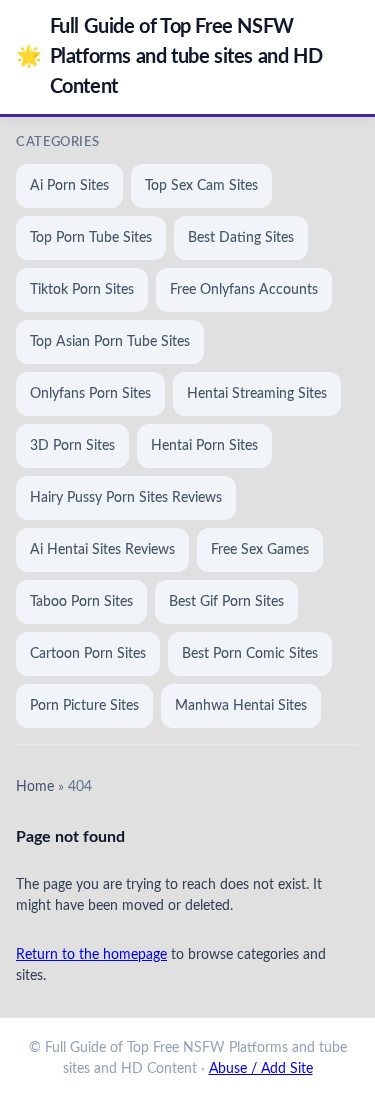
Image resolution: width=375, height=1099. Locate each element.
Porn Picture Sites (84, 706)
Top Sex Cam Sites (201, 186)
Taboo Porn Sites (81, 602)
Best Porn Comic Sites (250, 654)
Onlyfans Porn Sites (90, 394)
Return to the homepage (91, 955)
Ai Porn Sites (69, 186)
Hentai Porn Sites (204, 446)
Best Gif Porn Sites (226, 602)
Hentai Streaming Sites (257, 394)
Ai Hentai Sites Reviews (102, 550)
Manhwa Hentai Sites (241, 706)
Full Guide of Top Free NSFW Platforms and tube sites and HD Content (169, 57)
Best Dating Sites (241, 238)
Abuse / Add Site (261, 1069)
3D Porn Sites (72, 446)
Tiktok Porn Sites (82, 290)
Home (35, 787)
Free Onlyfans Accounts (244, 290)
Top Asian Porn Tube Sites (110, 342)
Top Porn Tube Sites (91, 238)
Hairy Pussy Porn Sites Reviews (126, 498)
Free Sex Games (260, 550)
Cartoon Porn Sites (88, 654)
